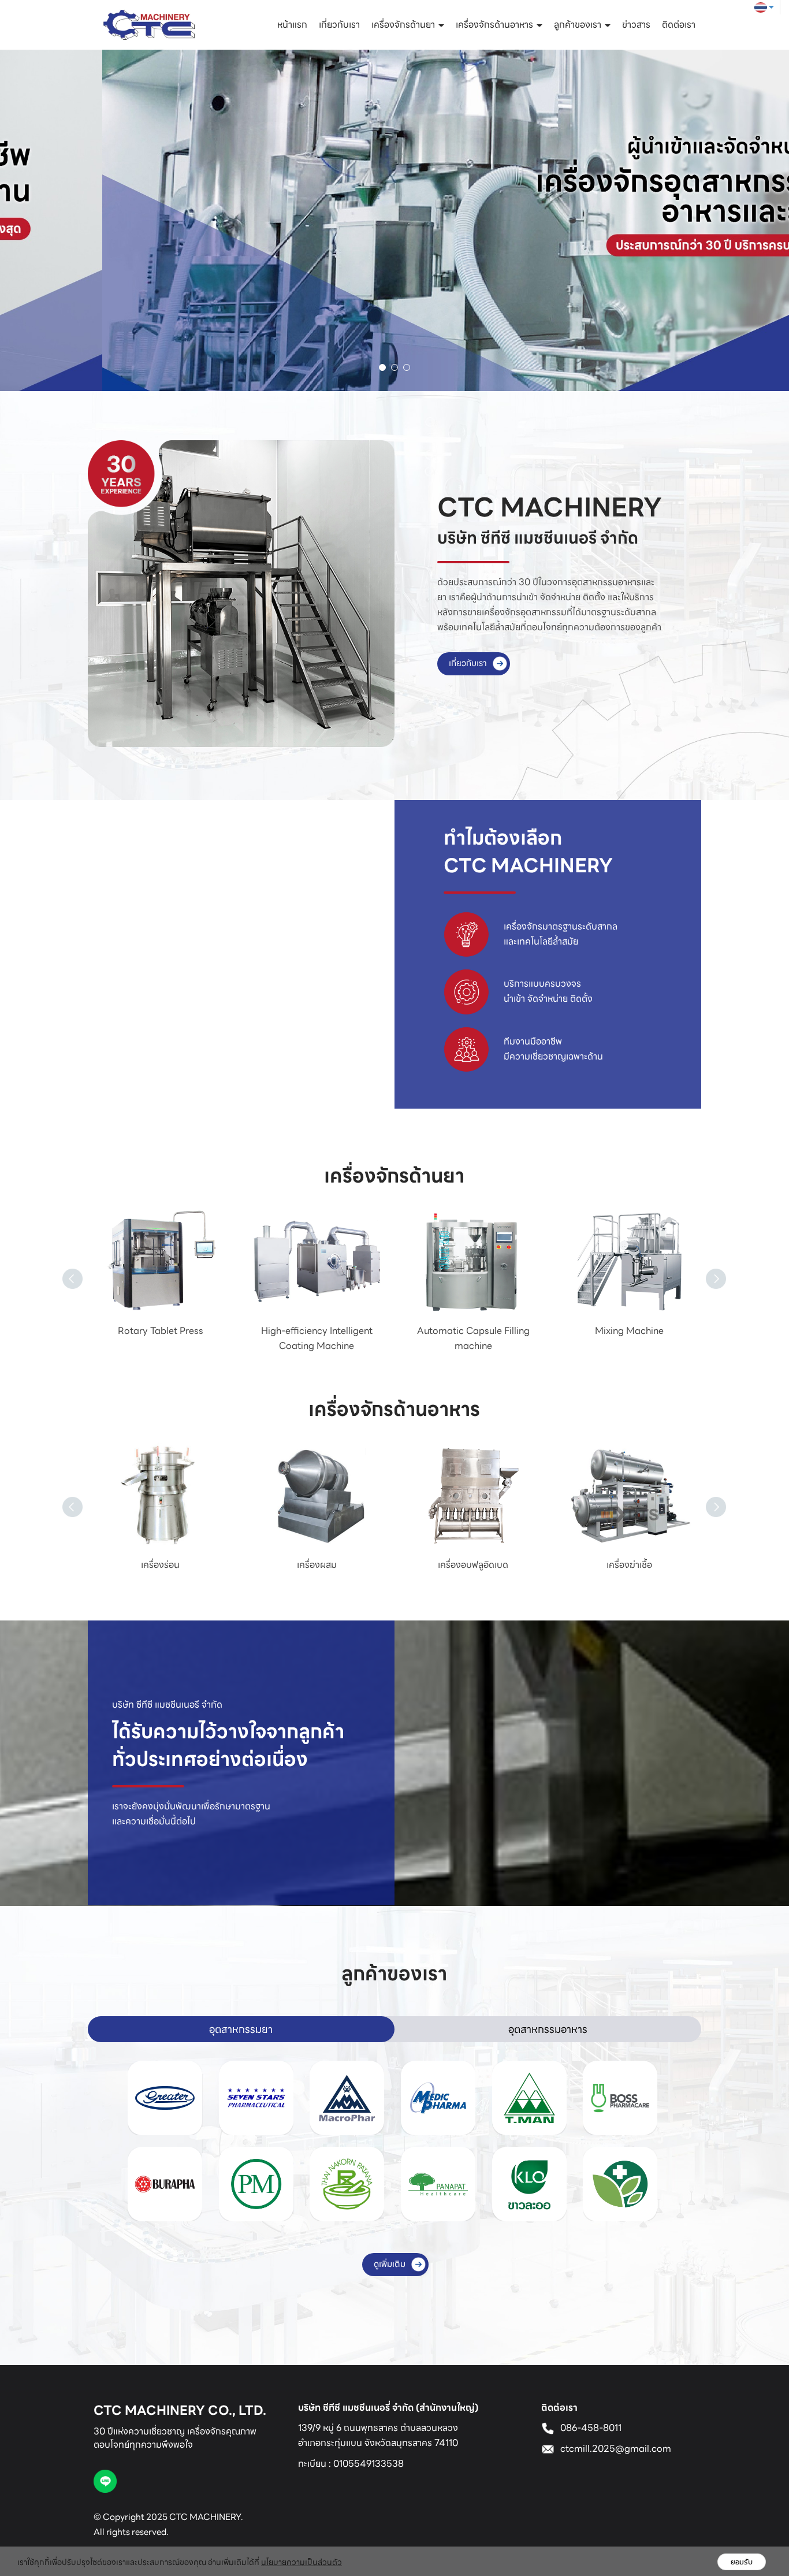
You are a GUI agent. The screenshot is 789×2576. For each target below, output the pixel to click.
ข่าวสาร (636, 25)
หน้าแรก (292, 25)
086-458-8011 (591, 2428)
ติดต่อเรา (679, 25)
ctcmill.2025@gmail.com (616, 2449)
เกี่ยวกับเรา (339, 25)
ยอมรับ (742, 2562)
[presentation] (62, 1265)
